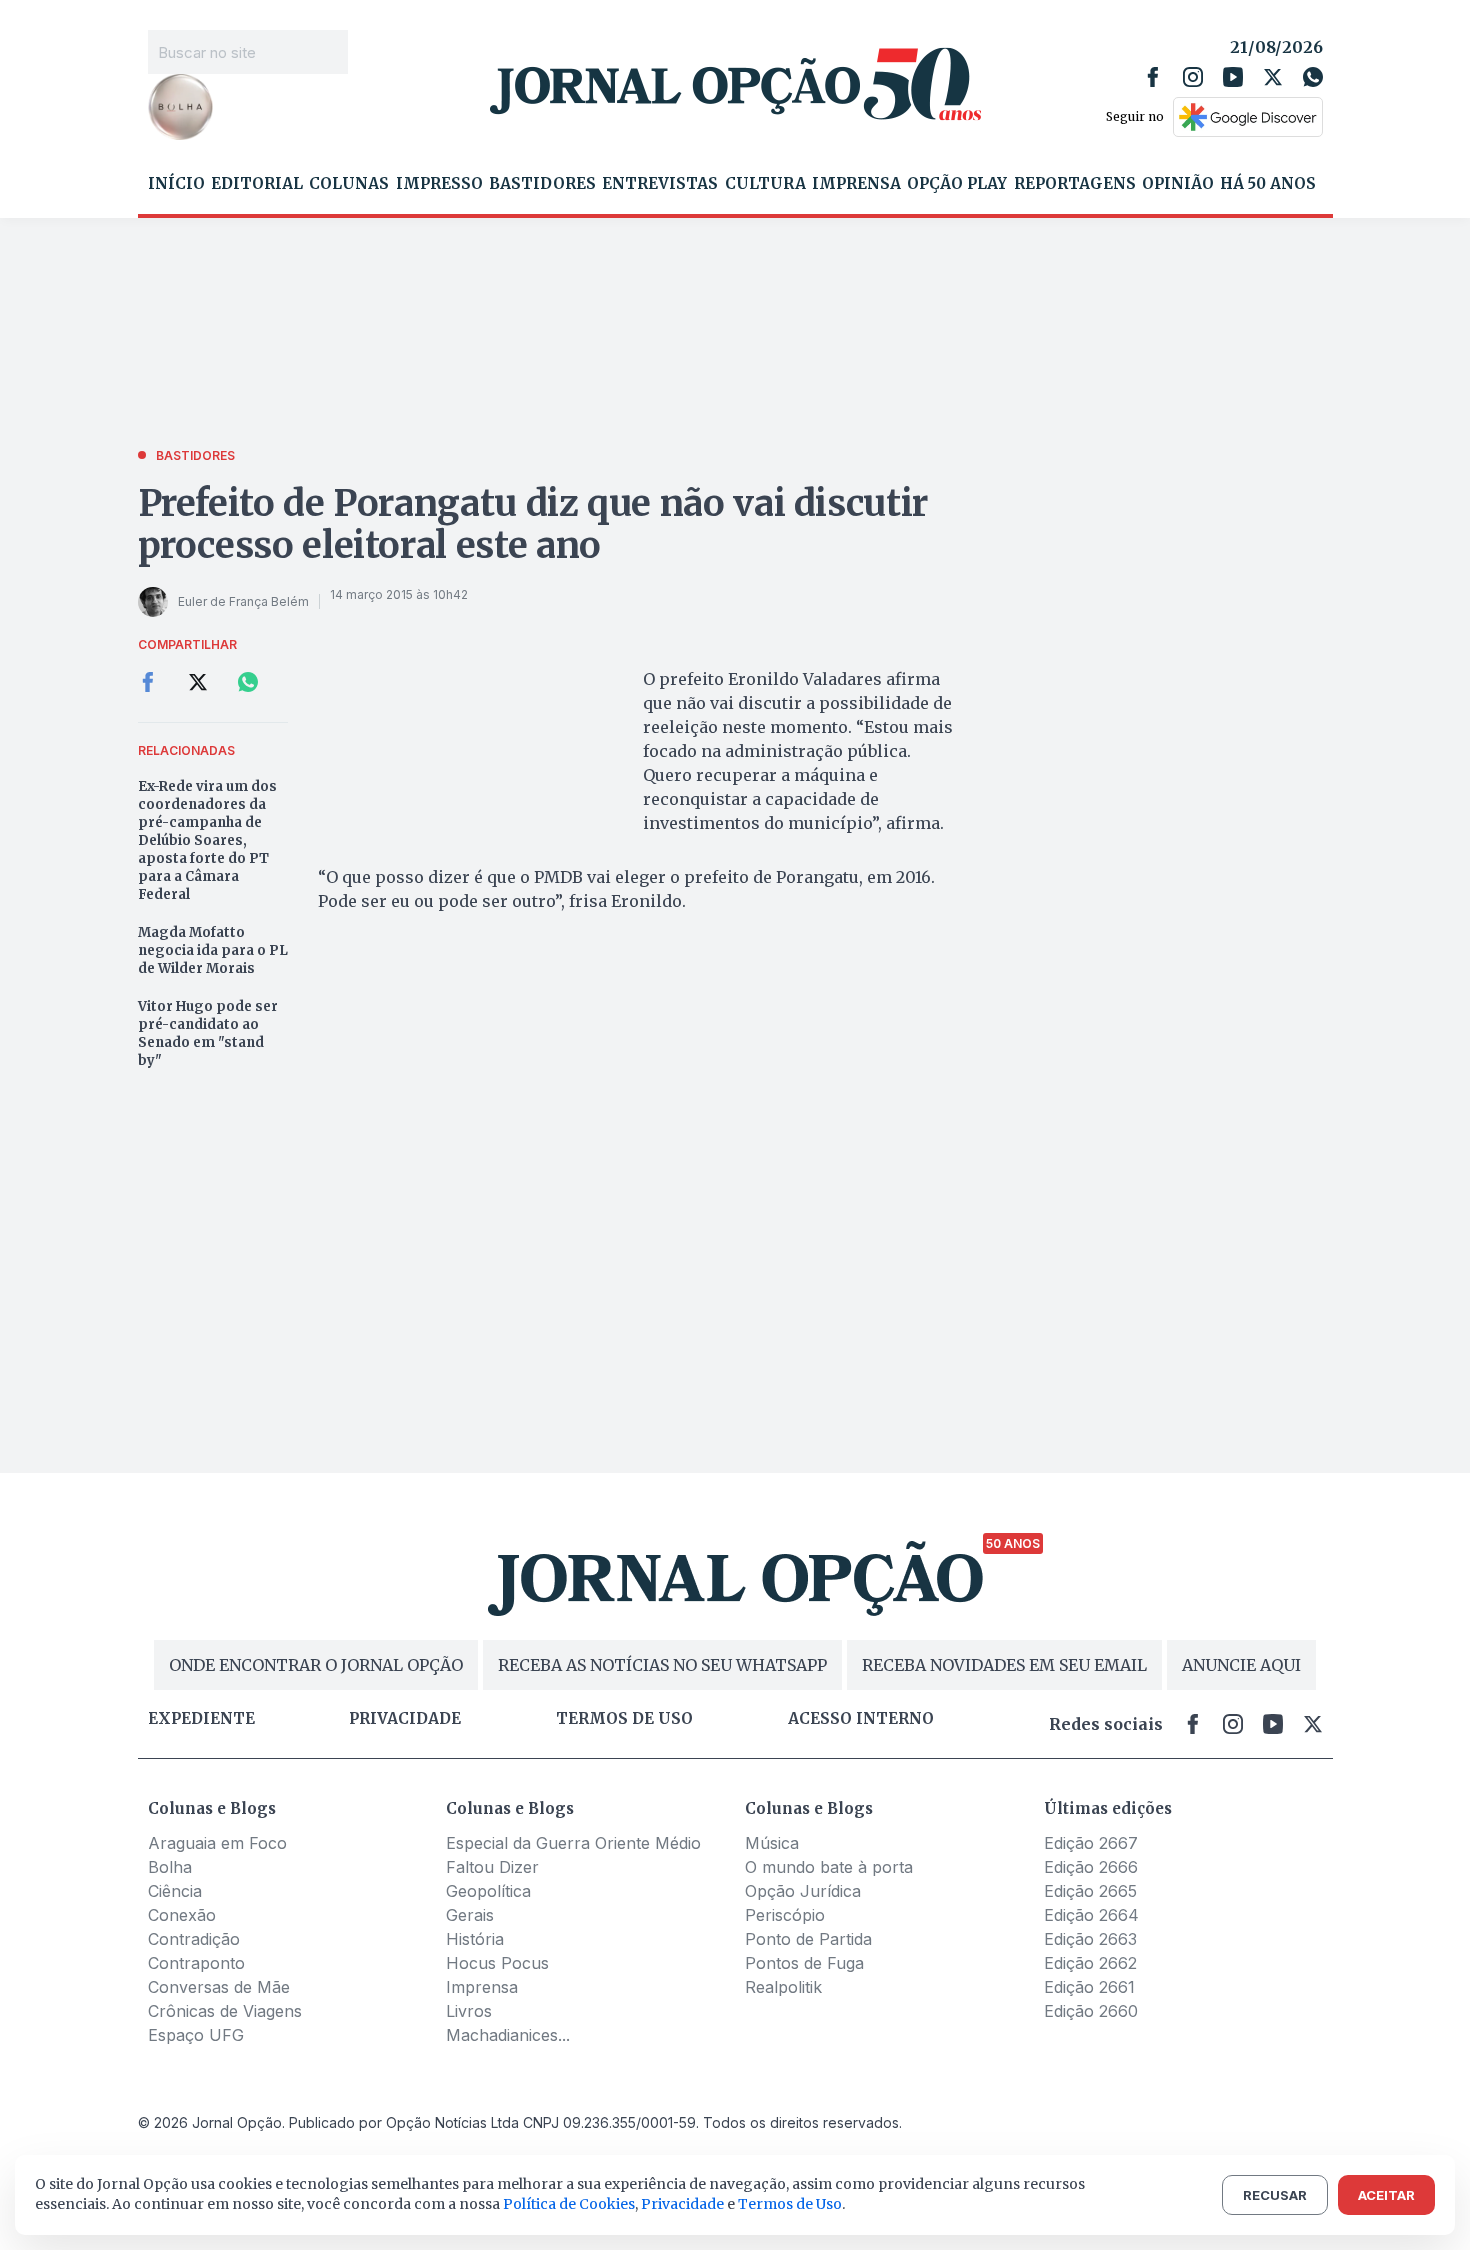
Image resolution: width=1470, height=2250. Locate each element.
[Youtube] (1233, 77)
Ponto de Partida (808, 1939)
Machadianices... (508, 2035)
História (475, 1939)
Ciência (175, 1891)
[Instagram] (1193, 77)
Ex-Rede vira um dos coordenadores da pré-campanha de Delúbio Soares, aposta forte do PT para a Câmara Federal (207, 840)
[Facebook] (1153, 77)
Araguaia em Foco (217, 1843)
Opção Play (957, 184)
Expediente (201, 1719)
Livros (469, 2011)
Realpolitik (783, 1987)
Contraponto (196, 1963)
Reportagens (1075, 184)
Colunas (349, 184)
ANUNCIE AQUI (1241, 1665)
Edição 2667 (1091, 1843)
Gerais (470, 1915)
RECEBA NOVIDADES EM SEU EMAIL (1004, 1665)
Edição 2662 (1090, 1963)
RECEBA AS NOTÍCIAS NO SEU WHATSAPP (662, 1665)
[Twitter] (1273, 77)
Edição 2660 (1091, 2011)
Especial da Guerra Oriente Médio (573, 1843)
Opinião (1178, 184)
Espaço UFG (196, 2035)
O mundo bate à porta (829, 1867)
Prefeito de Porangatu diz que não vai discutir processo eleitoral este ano (533, 524)
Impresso (439, 184)
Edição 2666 (1091, 1867)
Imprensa (856, 184)
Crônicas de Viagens (225, 2011)
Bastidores (542, 184)
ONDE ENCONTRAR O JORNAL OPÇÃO (316, 1665)
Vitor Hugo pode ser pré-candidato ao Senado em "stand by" (208, 1033)
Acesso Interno (861, 1719)
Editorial (257, 184)
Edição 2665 (1090, 1891)
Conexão (182, 1915)
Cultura (765, 184)
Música (772, 1843)
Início (176, 184)
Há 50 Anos (1268, 184)
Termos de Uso (790, 2204)
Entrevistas (660, 184)
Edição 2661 (1089, 1987)
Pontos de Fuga (804, 1963)
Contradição (194, 1939)
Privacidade (405, 1719)
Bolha (170, 1867)
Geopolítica (488, 1891)
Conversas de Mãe (219, 1987)
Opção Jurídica (803, 1891)
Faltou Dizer (492, 1867)
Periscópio (785, 1915)
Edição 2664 (1091, 1915)
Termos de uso (624, 1719)
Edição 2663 (1090, 1939)
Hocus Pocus (497, 1963)
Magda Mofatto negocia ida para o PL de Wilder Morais (213, 950)
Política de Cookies (569, 2204)
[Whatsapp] (1313, 77)
